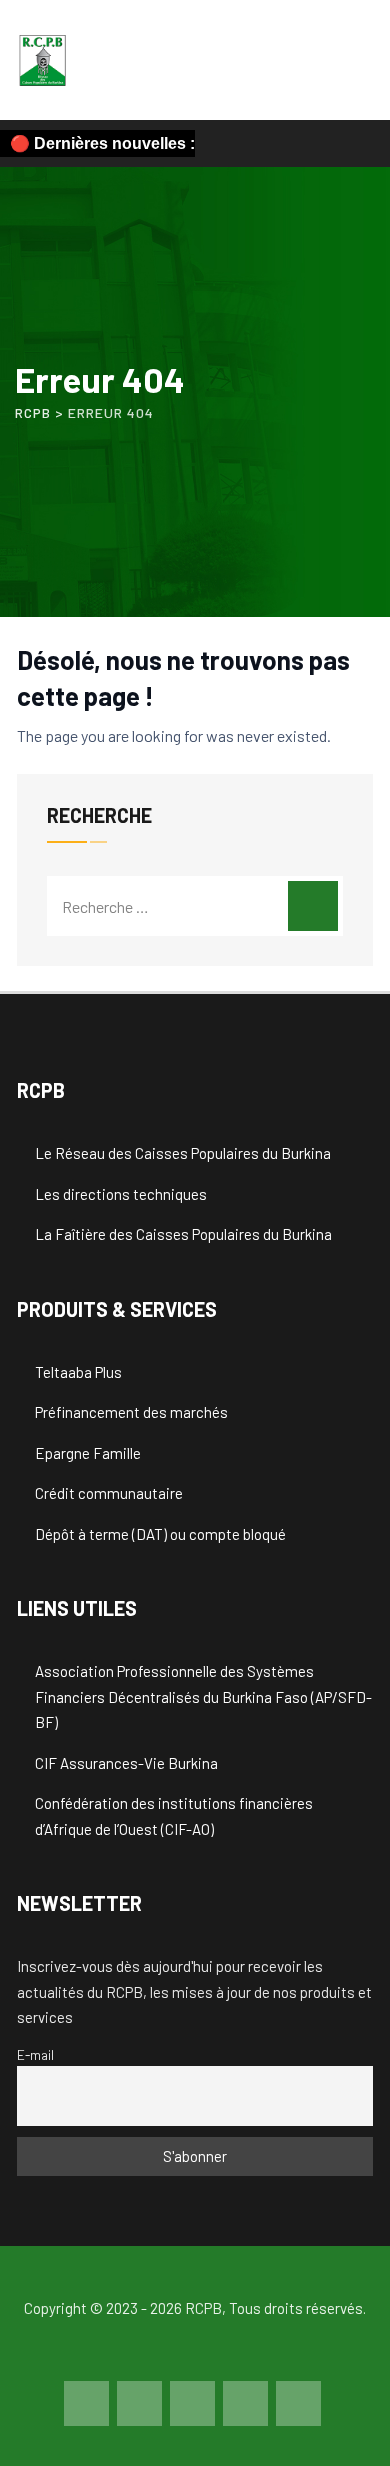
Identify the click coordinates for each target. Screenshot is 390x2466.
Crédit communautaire (109, 1493)
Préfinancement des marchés (131, 1412)
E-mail (35, 2054)
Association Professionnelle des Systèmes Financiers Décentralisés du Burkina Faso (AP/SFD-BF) (203, 1696)
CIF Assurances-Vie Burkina (126, 1763)
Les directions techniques (121, 1194)
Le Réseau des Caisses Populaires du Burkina (183, 1153)
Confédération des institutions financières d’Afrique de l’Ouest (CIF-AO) (174, 1816)
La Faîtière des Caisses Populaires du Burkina (183, 1234)
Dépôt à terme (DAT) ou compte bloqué (160, 1534)
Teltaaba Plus (78, 1372)
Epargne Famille (88, 1453)
